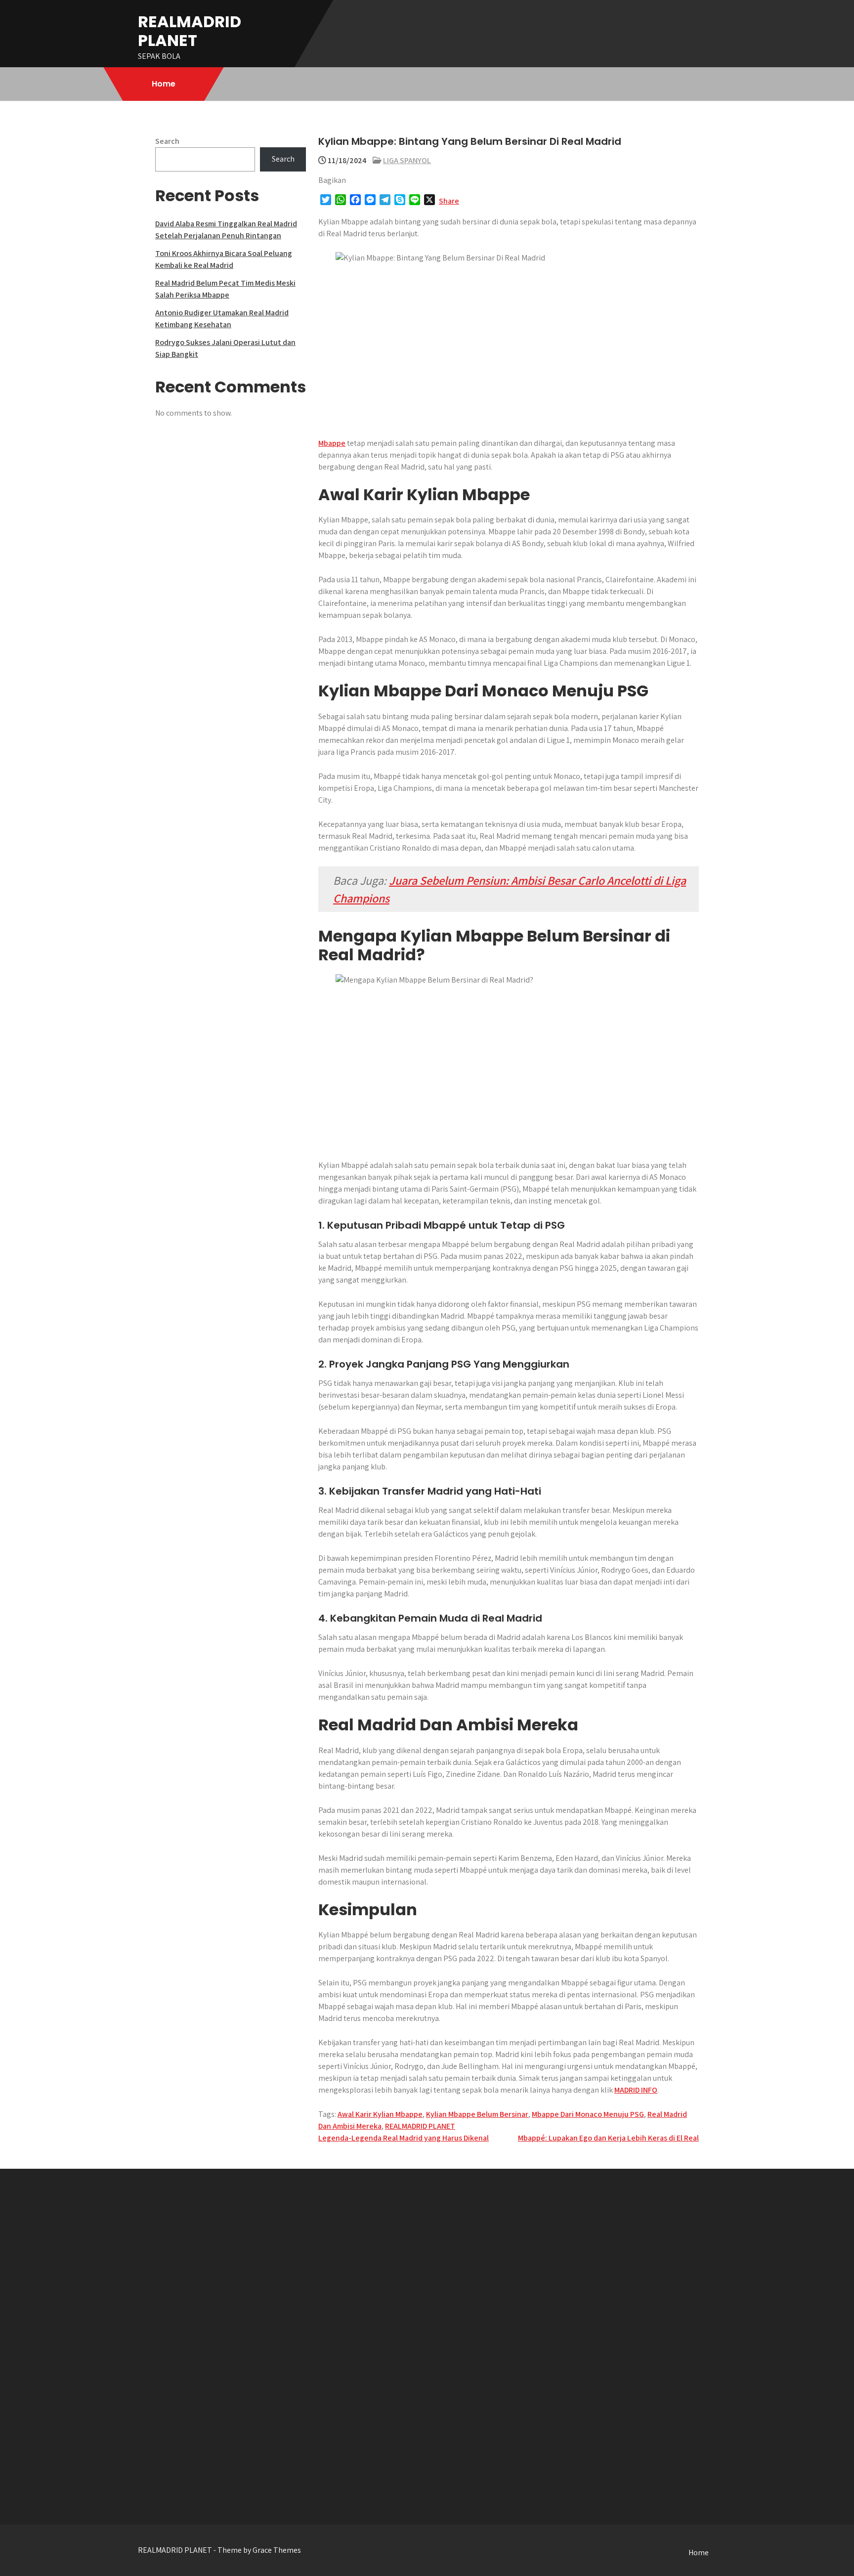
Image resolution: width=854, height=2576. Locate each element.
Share (449, 201)
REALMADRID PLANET (190, 31)
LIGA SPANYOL (407, 160)
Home (164, 84)
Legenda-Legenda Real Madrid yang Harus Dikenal (404, 2138)
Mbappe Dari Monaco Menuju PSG (588, 2114)
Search (167, 141)
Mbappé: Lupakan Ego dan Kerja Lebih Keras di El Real (608, 2138)
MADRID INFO (636, 2090)
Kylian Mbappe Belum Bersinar (477, 2114)
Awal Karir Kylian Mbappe (380, 2114)
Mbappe (332, 443)
